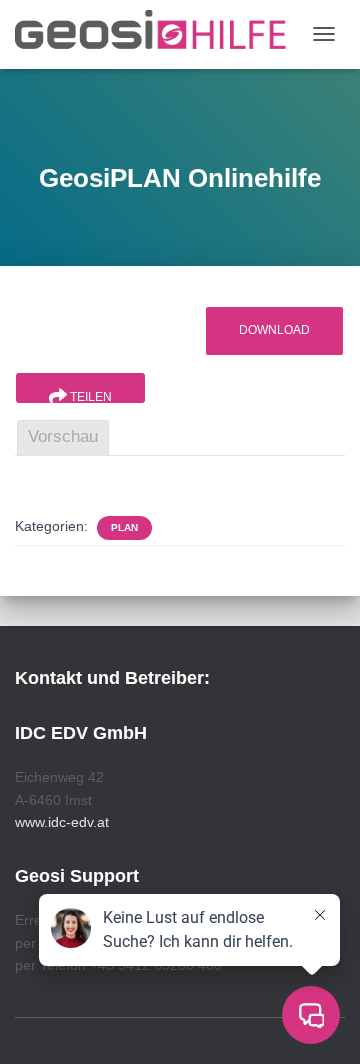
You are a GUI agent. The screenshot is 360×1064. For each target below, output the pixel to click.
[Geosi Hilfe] (158, 34)
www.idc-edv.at (62, 822)
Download (274, 330)
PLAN (124, 527)
